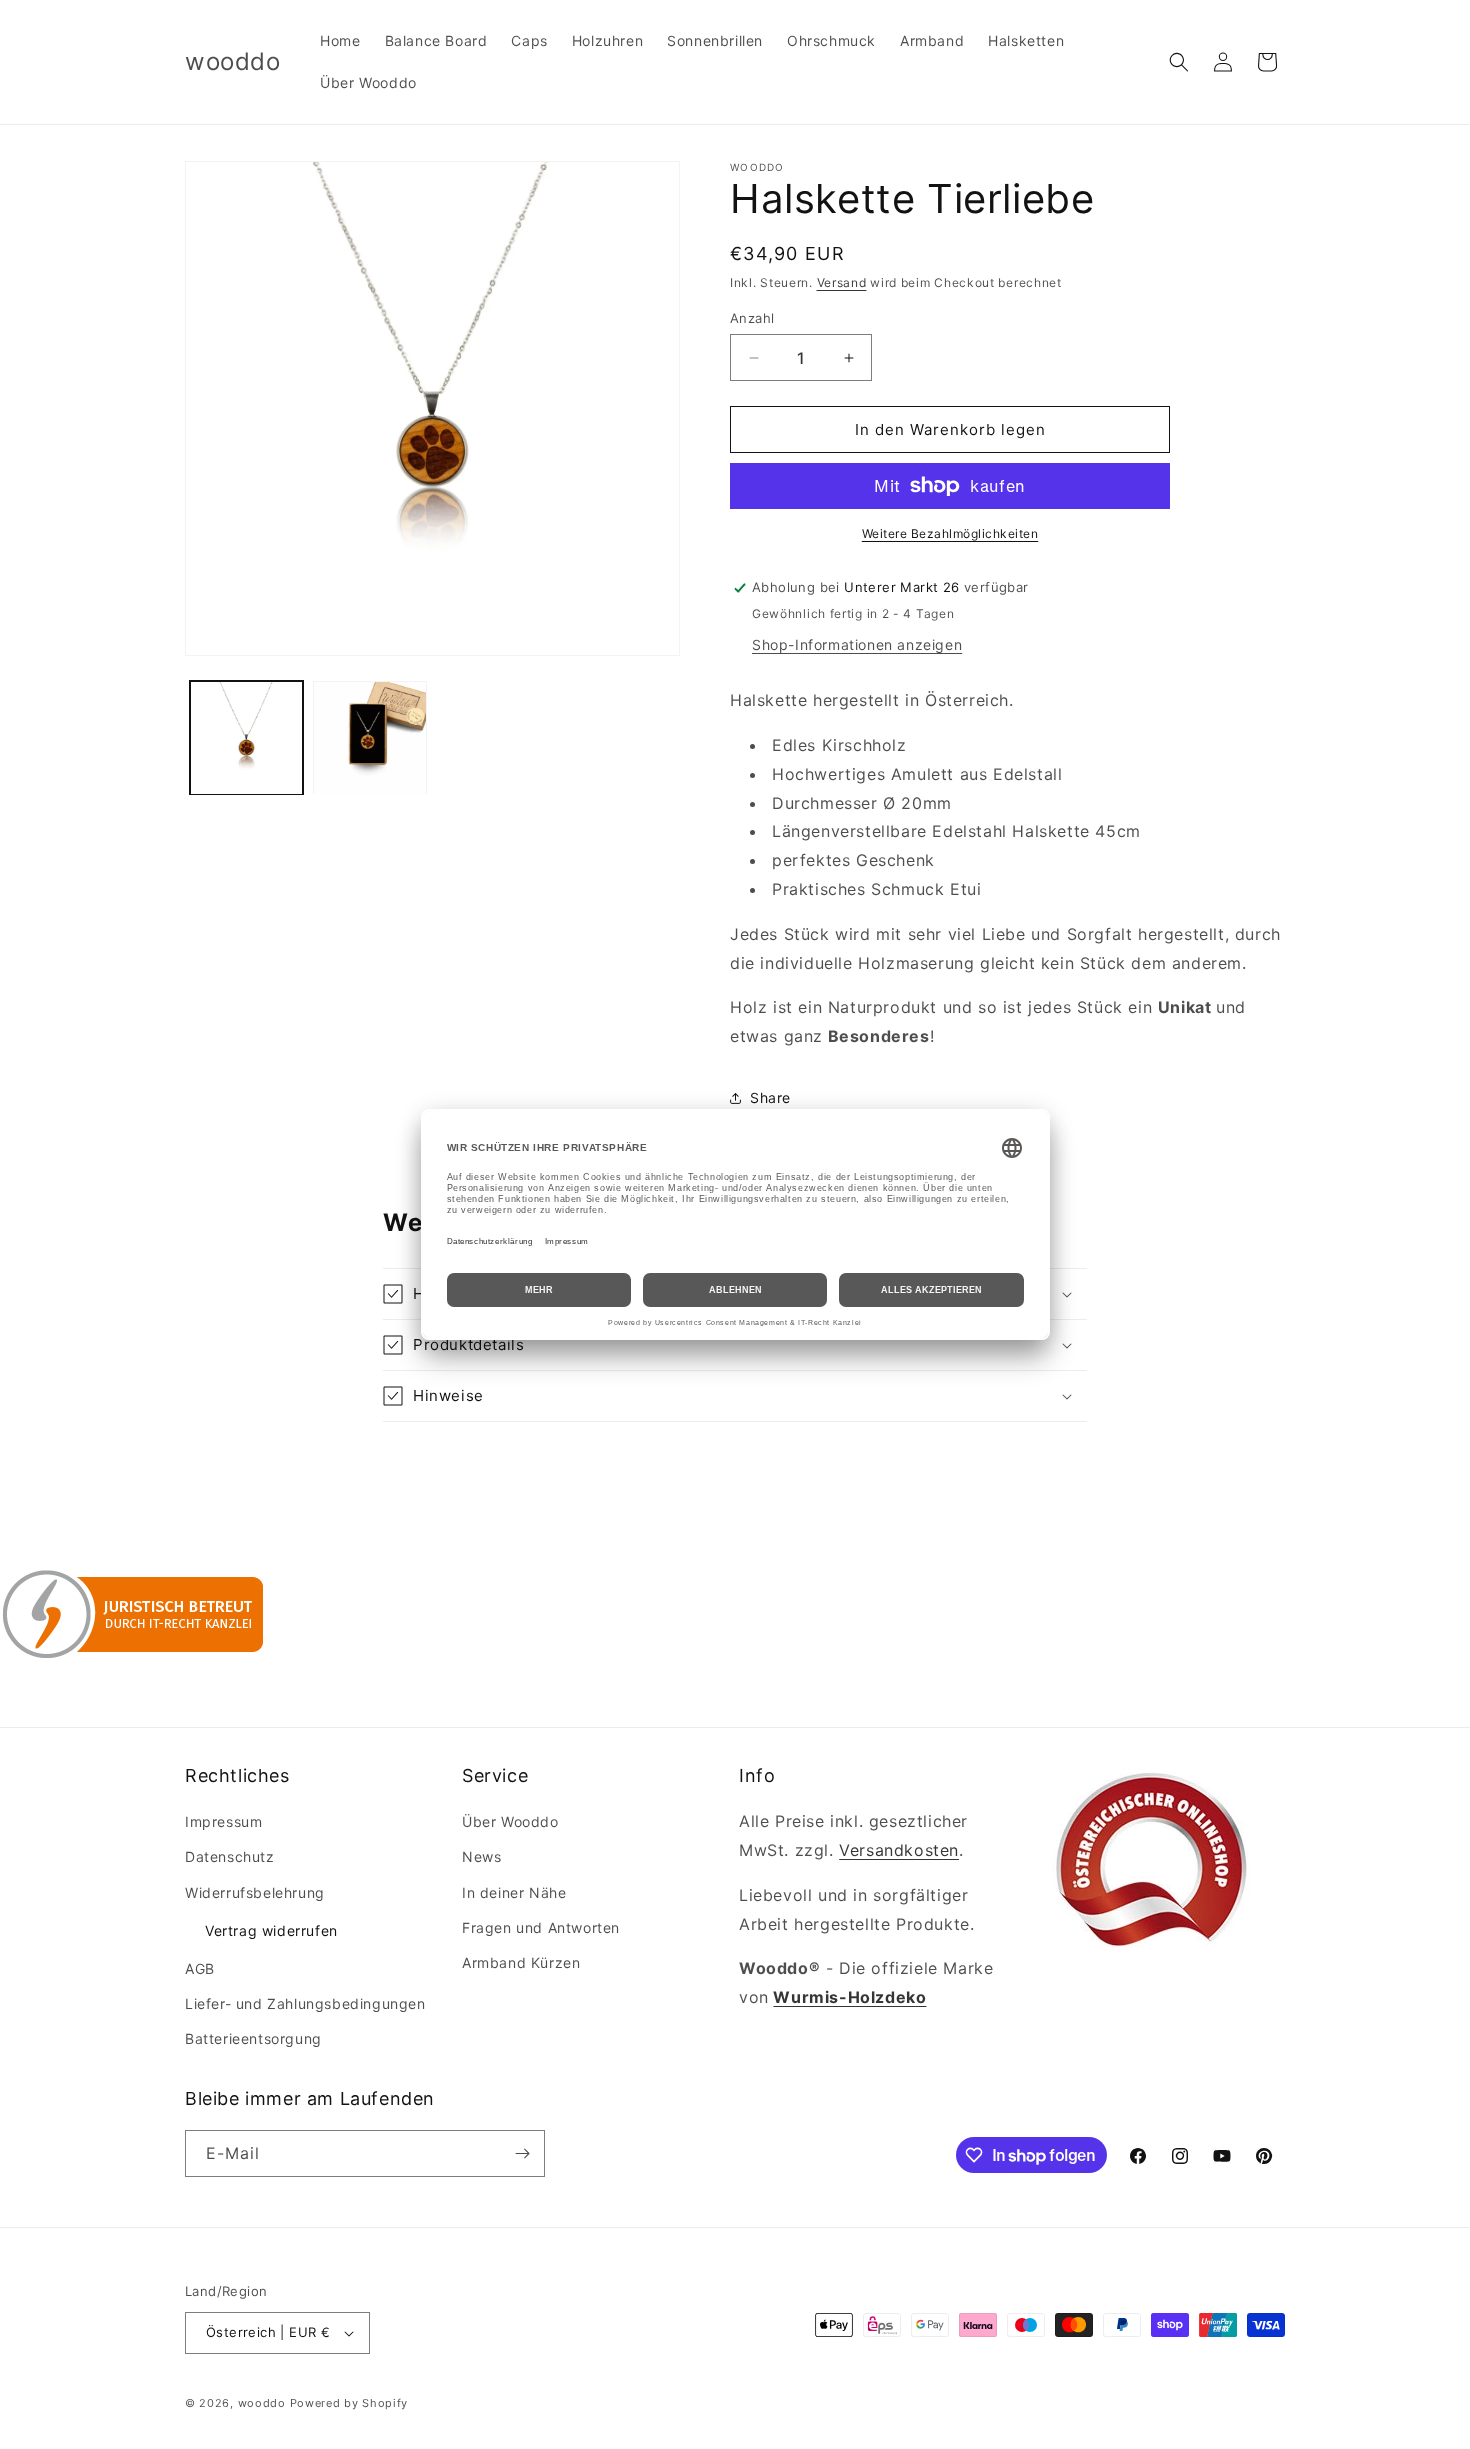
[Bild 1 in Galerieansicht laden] (246, 737)
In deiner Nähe (514, 1892)
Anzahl (752, 318)
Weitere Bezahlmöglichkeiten (950, 533)
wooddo (262, 2403)
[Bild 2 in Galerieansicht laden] (369, 737)
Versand (842, 282)
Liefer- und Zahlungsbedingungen (305, 2003)
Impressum (223, 1821)
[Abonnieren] (522, 2153)
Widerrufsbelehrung (255, 1892)
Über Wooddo (510, 1821)
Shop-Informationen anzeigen (857, 644)
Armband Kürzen (521, 1962)
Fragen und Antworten (541, 1927)
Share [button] (770, 1097)
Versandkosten (899, 1850)
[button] (1179, 62)
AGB (200, 1968)
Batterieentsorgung (253, 2039)
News (481, 1857)
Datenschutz (230, 1857)
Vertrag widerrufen (271, 1930)
